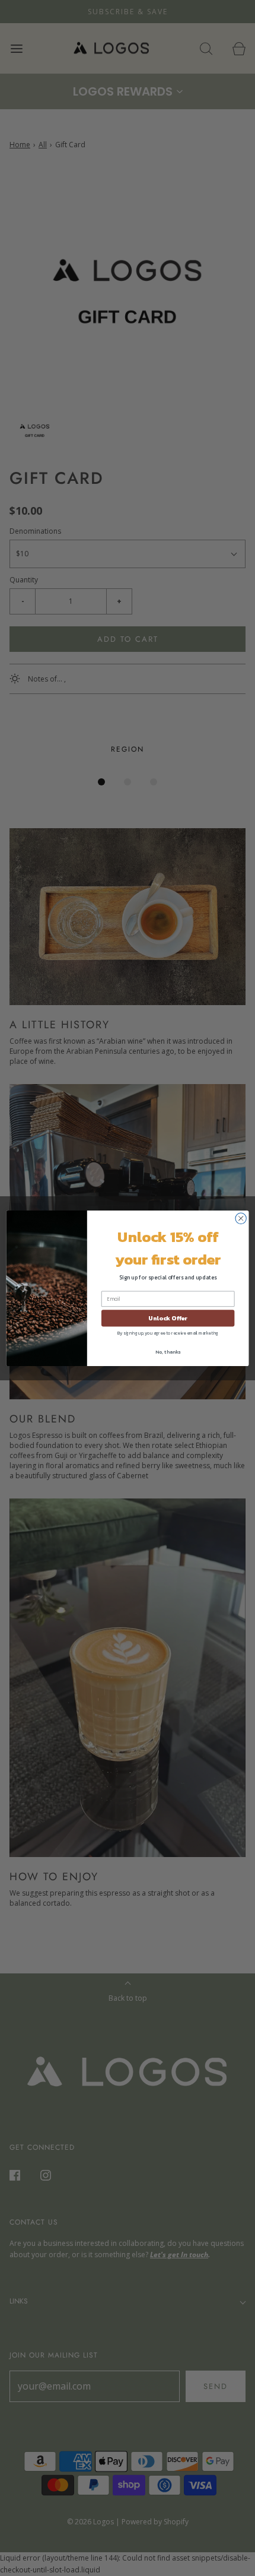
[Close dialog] (241, 1218)
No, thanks (168, 1352)
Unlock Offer (168, 1318)
